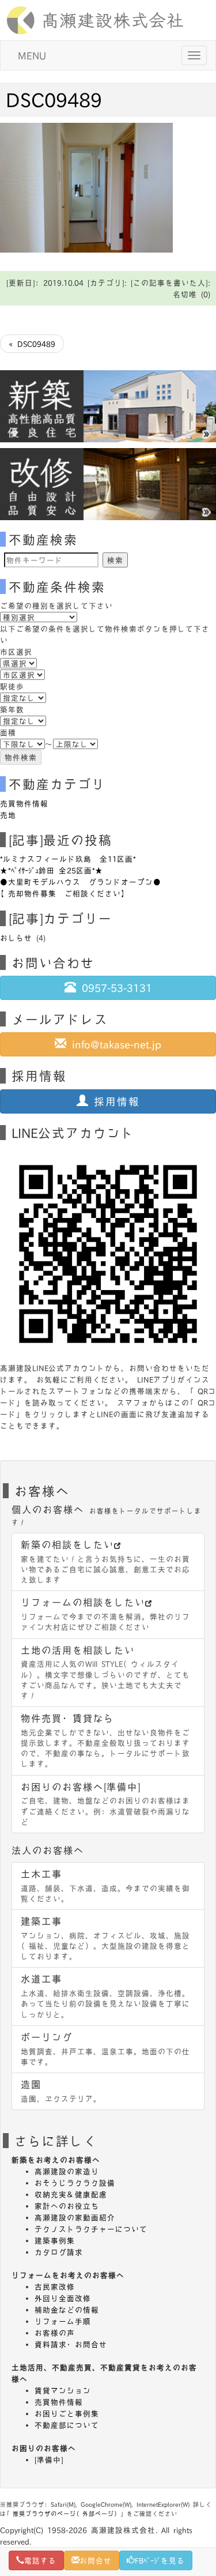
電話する (40, 2560)
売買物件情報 (24, 803)
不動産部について (67, 2425)
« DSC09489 (32, 344)
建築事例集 (55, 2240)
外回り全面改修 (63, 2298)
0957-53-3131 (114, 988)
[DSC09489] (86, 186)
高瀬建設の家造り (67, 2171)
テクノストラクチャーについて (91, 2229)
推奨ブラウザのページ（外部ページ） (67, 2513)
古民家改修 (55, 2287)
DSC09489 (54, 99)
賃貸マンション (63, 2390)
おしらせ (16, 938)
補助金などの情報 (67, 2310)
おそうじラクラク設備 (75, 2183)
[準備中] (49, 2460)
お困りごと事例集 (67, 2413)
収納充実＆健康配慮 (71, 2194)
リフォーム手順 (63, 2321)
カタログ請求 (59, 2252)
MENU (32, 55)
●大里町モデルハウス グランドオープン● (81, 882)
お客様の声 (55, 2333)
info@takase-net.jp (114, 1044)
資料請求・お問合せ (71, 2344)
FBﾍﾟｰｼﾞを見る (160, 2560)
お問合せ (96, 2560)
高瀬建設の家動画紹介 (75, 2217)
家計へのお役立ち (67, 2206)
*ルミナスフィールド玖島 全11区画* (68, 859)
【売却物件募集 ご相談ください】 (65, 893)
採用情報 (114, 1101)
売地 (8, 815)
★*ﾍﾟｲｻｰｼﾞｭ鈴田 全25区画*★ (52, 870)
